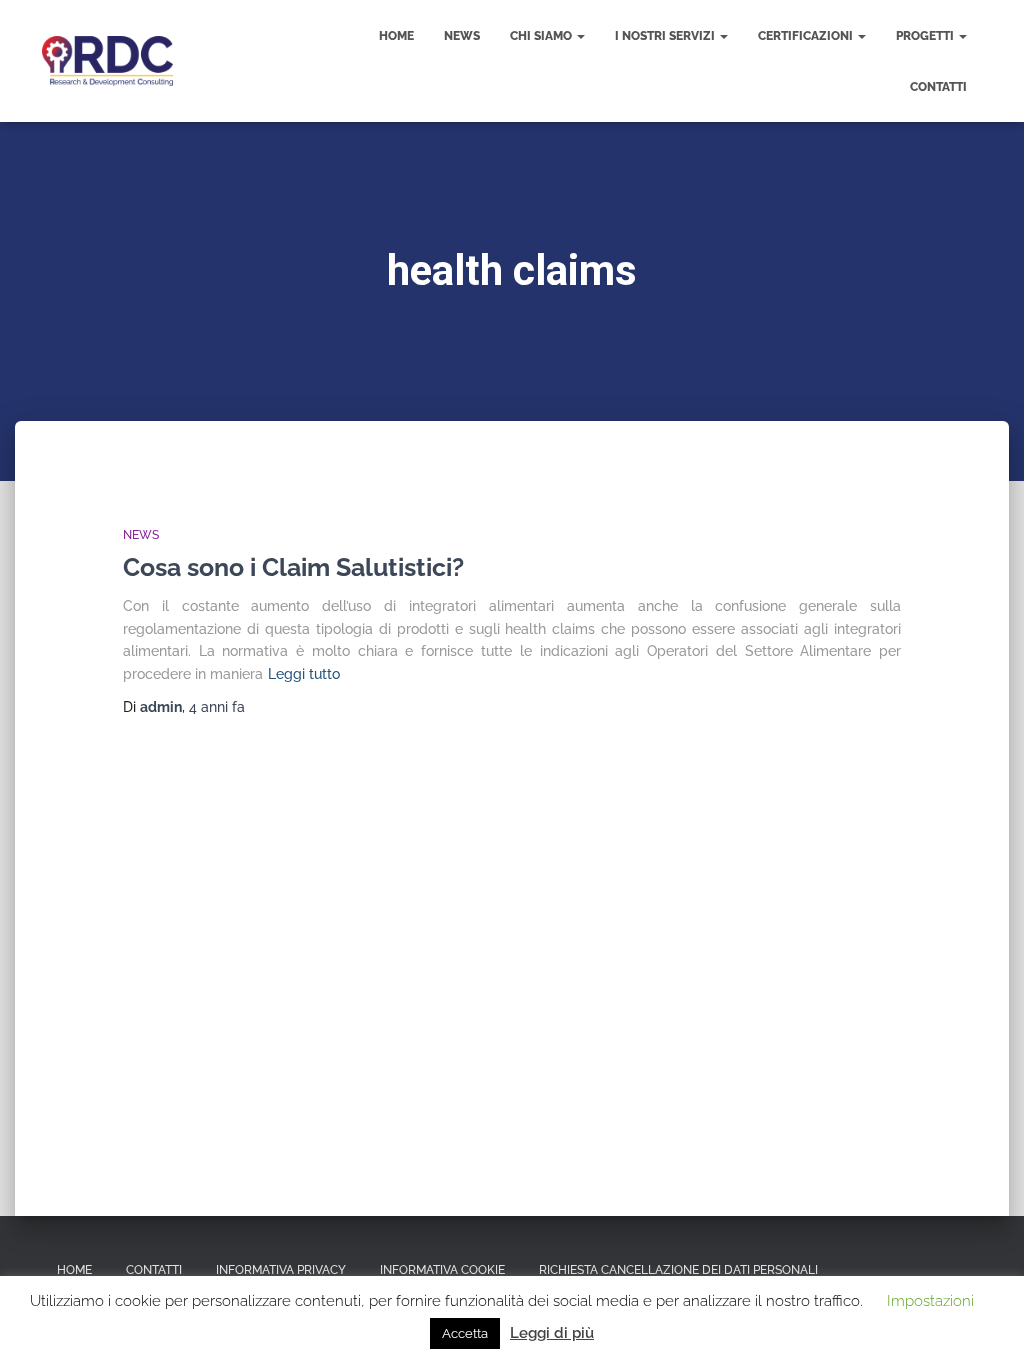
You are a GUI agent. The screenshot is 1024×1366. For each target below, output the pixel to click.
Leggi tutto (304, 674)
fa (217, 707)
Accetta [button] (465, 1333)
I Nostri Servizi (666, 36)
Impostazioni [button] (930, 1301)
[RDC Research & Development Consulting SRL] (107, 61)
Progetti (926, 36)
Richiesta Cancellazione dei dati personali (678, 1270)
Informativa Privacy (281, 1270)
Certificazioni (807, 36)
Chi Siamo (542, 36)
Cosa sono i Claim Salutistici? (293, 567)
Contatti (938, 87)
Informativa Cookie (442, 1270)
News (462, 36)
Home (396, 36)
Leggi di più (552, 1333)
